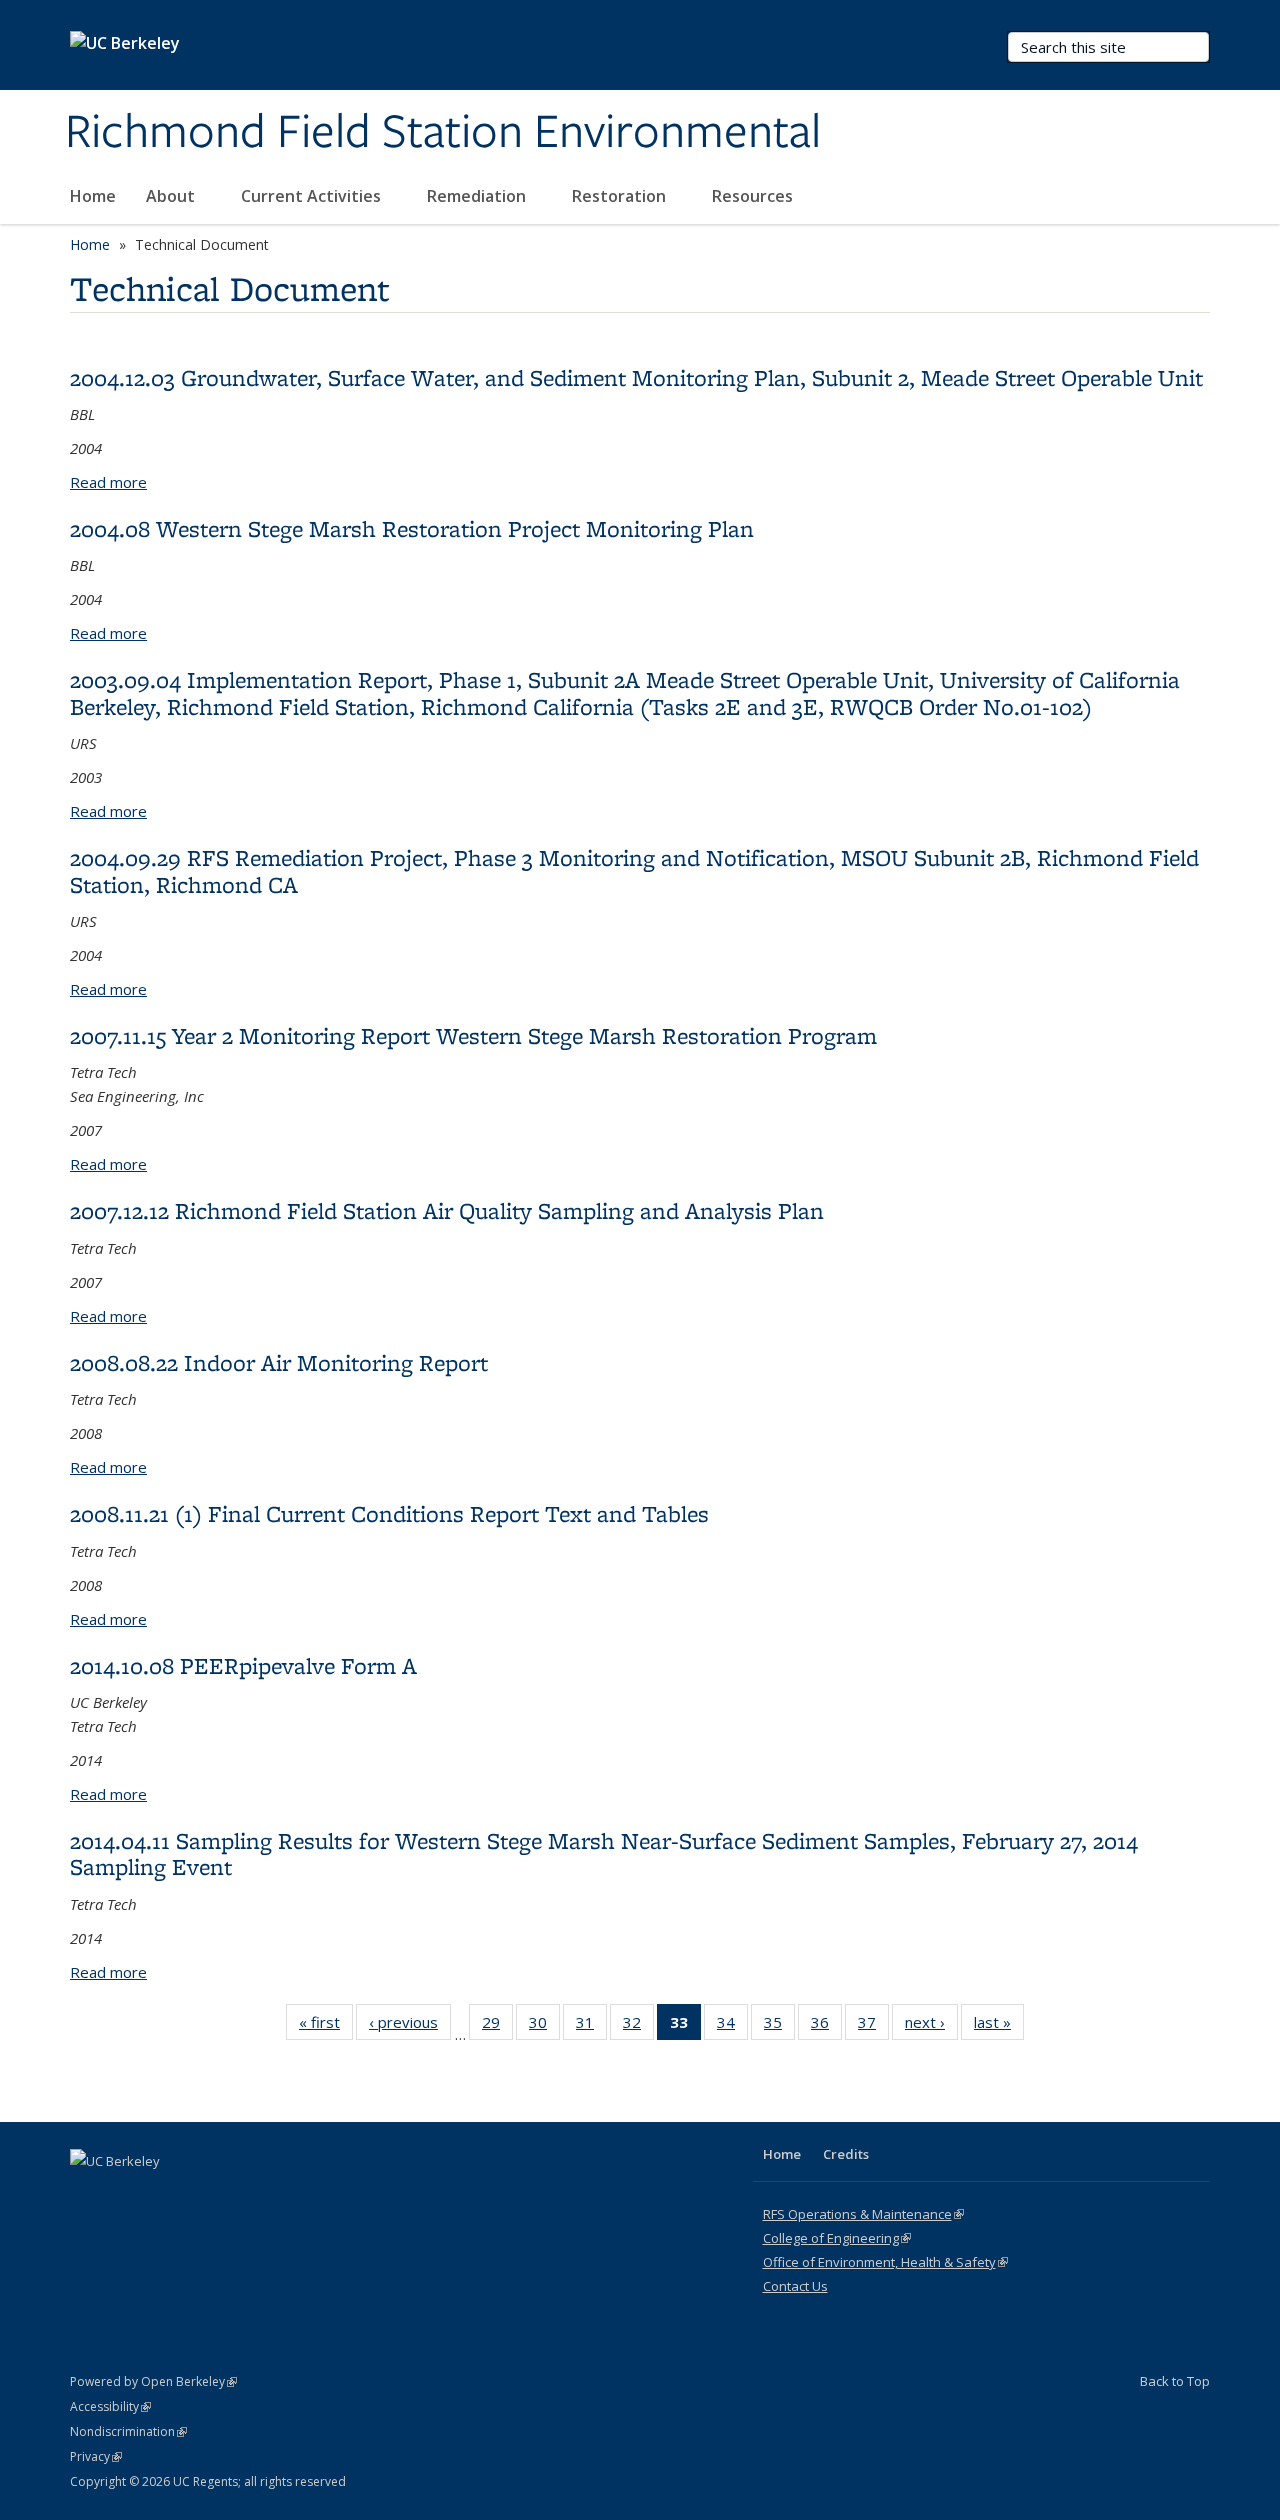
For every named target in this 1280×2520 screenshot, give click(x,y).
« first (326, 2026)
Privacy (96, 2456)
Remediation (478, 196)
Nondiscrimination (128, 2431)
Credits (846, 2154)
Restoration (621, 196)
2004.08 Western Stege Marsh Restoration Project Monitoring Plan (412, 528)
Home (93, 196)
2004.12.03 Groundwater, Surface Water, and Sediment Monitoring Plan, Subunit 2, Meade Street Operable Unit (636, 377)
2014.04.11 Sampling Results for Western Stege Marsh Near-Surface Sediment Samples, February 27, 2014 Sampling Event (604, 1853)
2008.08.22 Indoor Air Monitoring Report (279, 1362)
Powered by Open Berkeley (153, 2381)
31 (591, 2026)
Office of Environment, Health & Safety (885, 2262)
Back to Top (1175, 2381)
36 (826, 2026)
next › (931, 2026)
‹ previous (410, 2026)
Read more (108, 482)
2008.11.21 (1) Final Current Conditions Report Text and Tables (389, 1513)
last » (999, 2026)
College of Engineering (837, 2238)
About (172, 196)
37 (873, 2026)
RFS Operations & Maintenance (863, 2214)
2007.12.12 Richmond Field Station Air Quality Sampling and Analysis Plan (447, 1210)
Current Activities (313, 196)
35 (779, 2026)
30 (544, 2026)
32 (638, 2026)
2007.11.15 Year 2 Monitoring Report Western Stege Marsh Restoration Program (473, 1035)
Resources (754, 196)
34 (732, 2026)
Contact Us (795, 2286)
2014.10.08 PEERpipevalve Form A (243, 1665)
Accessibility (110, 2406)
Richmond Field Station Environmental (443, 133)
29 (497, 2026)
